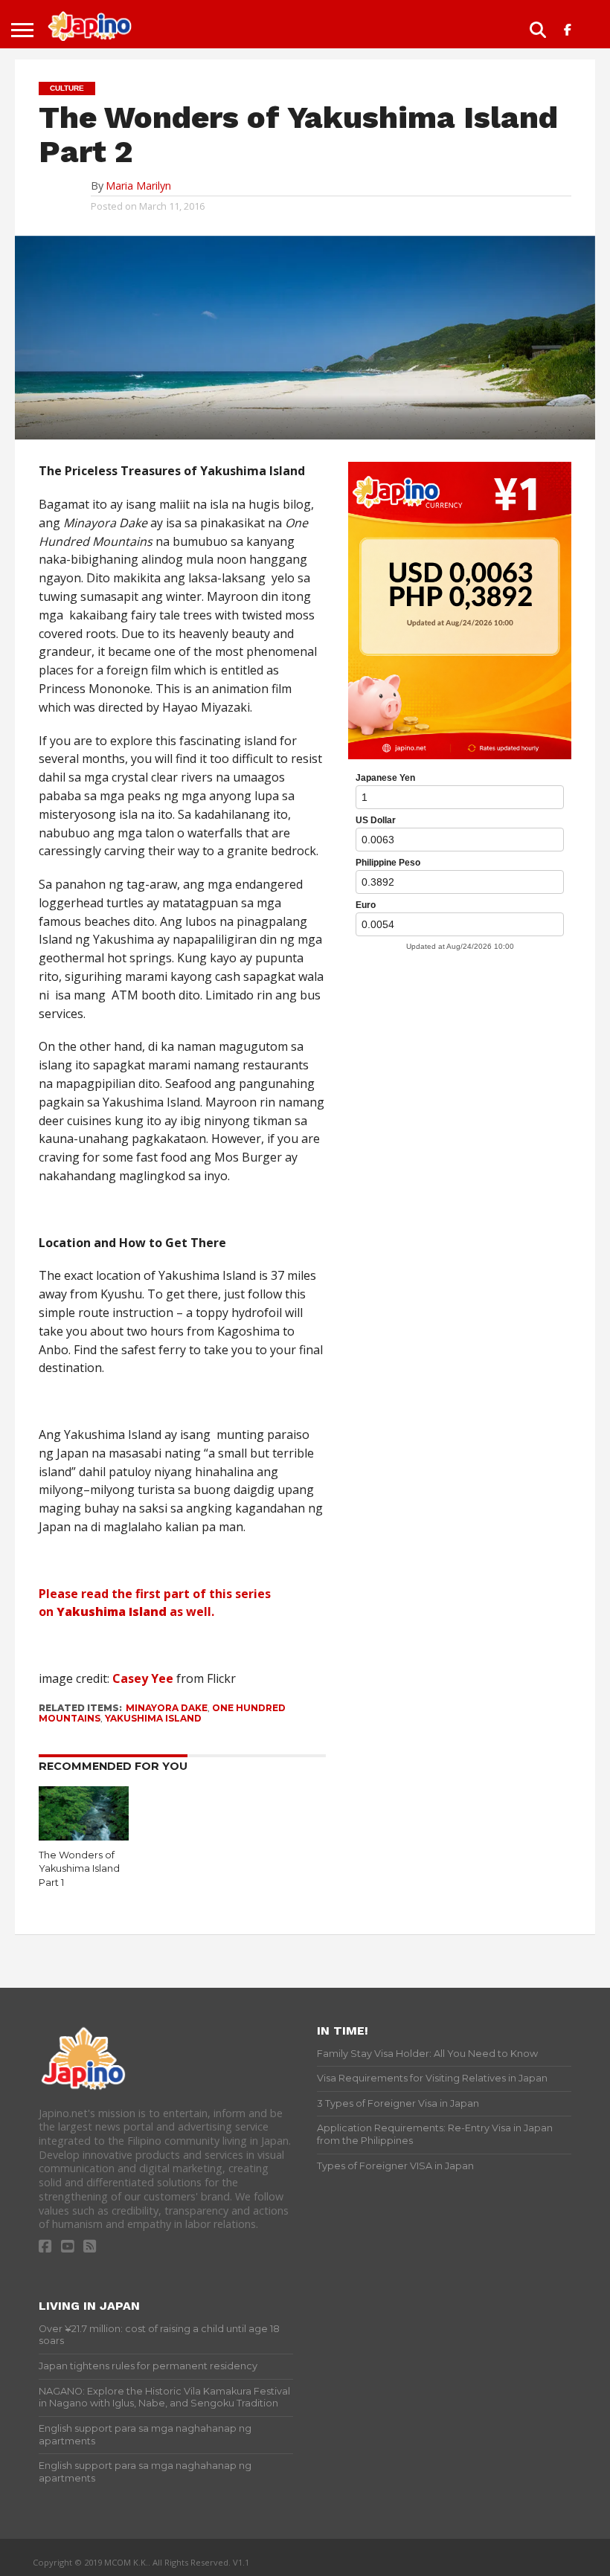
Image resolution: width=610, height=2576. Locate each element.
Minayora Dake (167, 1708)
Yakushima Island (153, 1718)
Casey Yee (143, 1678)
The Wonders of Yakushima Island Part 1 (79, 1869)
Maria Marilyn (138, 186)
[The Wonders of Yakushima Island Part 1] (84, 1836)
